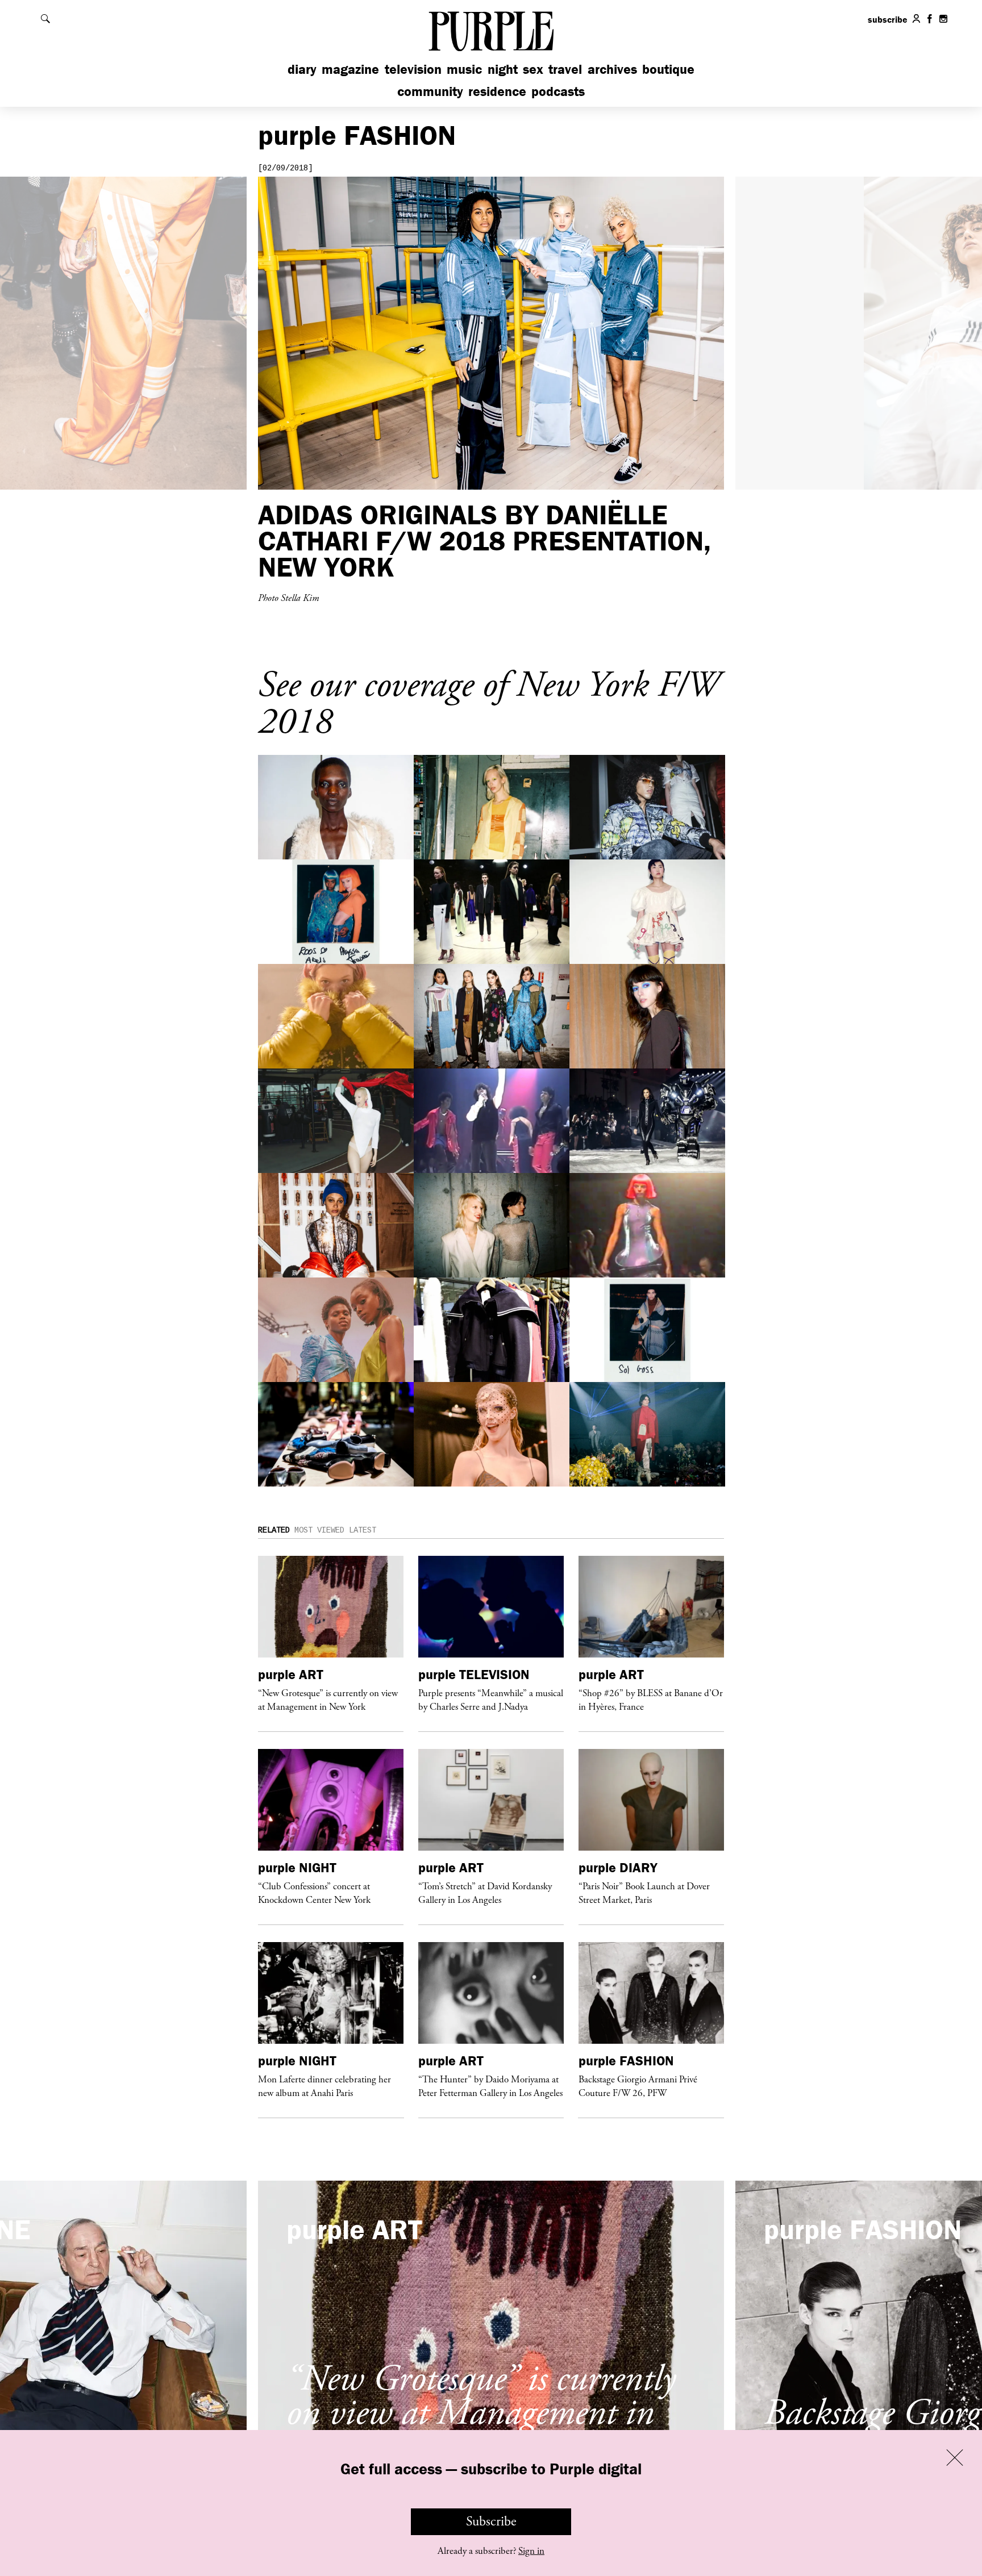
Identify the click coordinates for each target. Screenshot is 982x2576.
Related (274, 1530)
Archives (612, 69)
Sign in (531, 2551)
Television (413, 69)
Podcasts (558, 91)
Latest (363, 1530)
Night (503, 69)
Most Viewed (319, 1530)
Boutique (668, 69)
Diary (302, 69)
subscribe (888, 19)
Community (430, 91)
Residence (497, 91)
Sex (533, 69)
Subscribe (491, 2521)
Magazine (350, 69)
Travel (565, 69)
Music (464, 69)
